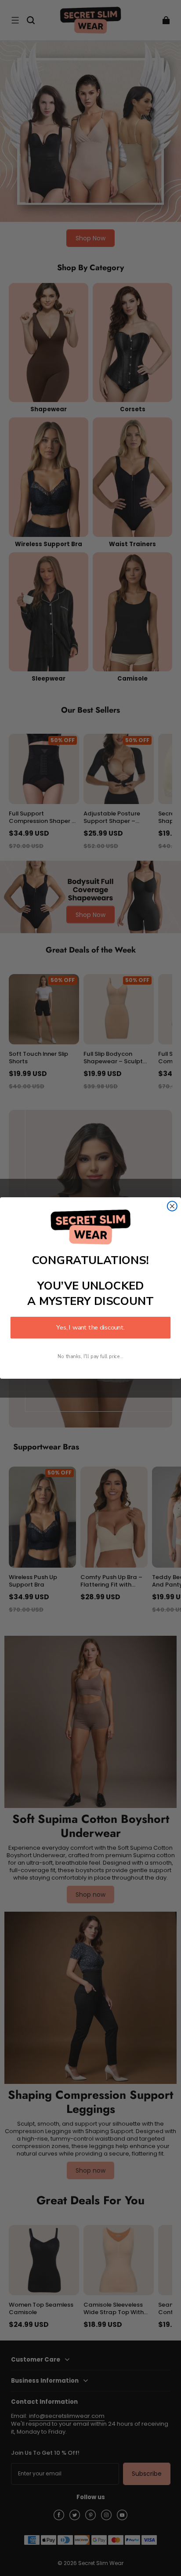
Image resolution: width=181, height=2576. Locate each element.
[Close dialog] (172, 1206)
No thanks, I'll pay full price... (90, 1357)
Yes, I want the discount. (90, 1328)
